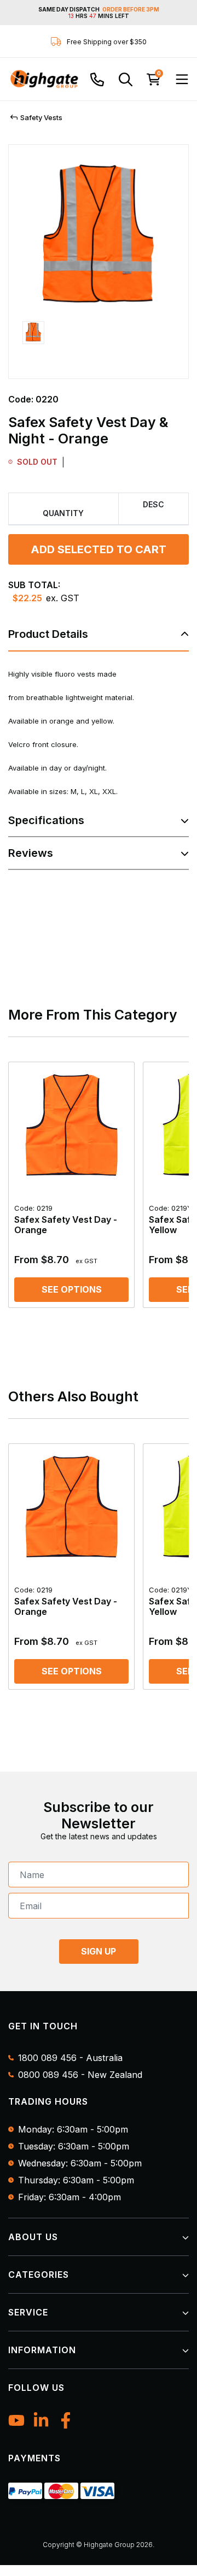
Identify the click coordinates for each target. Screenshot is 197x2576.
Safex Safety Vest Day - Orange (66, 1219)
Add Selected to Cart (99, 549)
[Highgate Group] (44, 79)
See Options (72, 1289)
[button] (33, 343)
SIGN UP (99, 1951)
